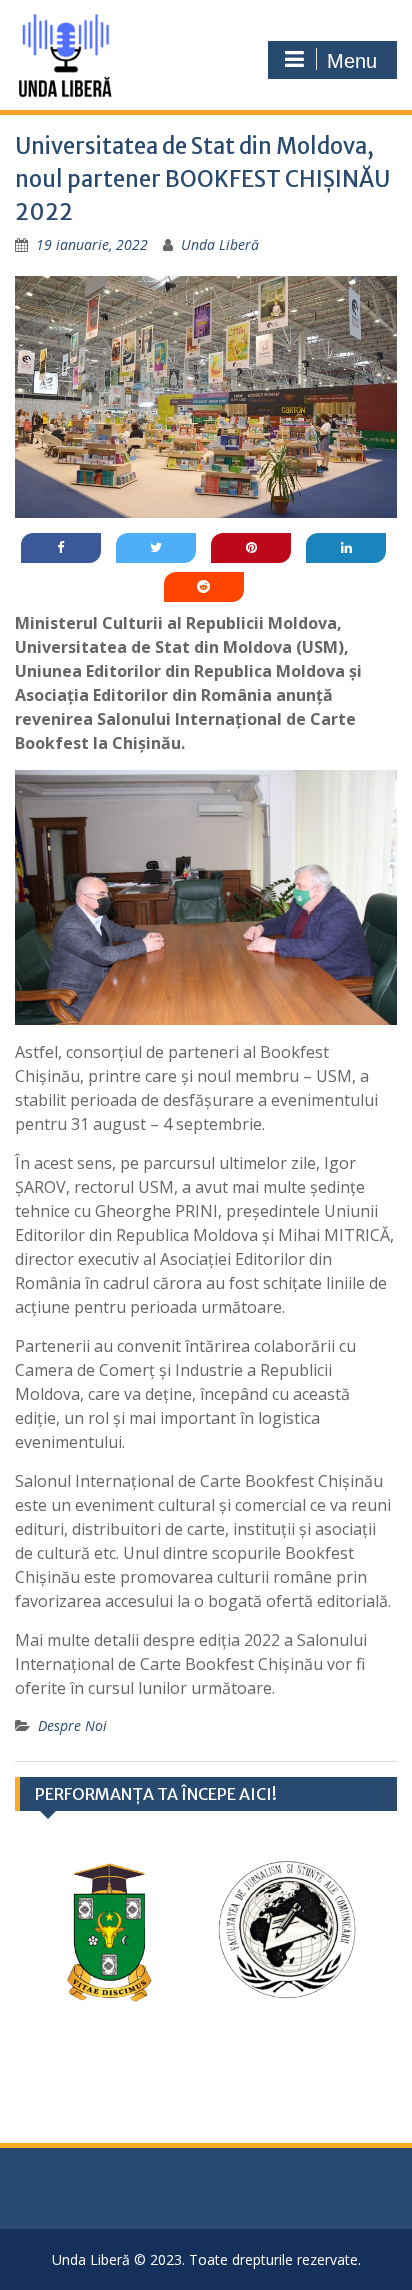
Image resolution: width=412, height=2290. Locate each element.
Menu (352, 61)
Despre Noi (72, 1725)
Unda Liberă (220, 244)
